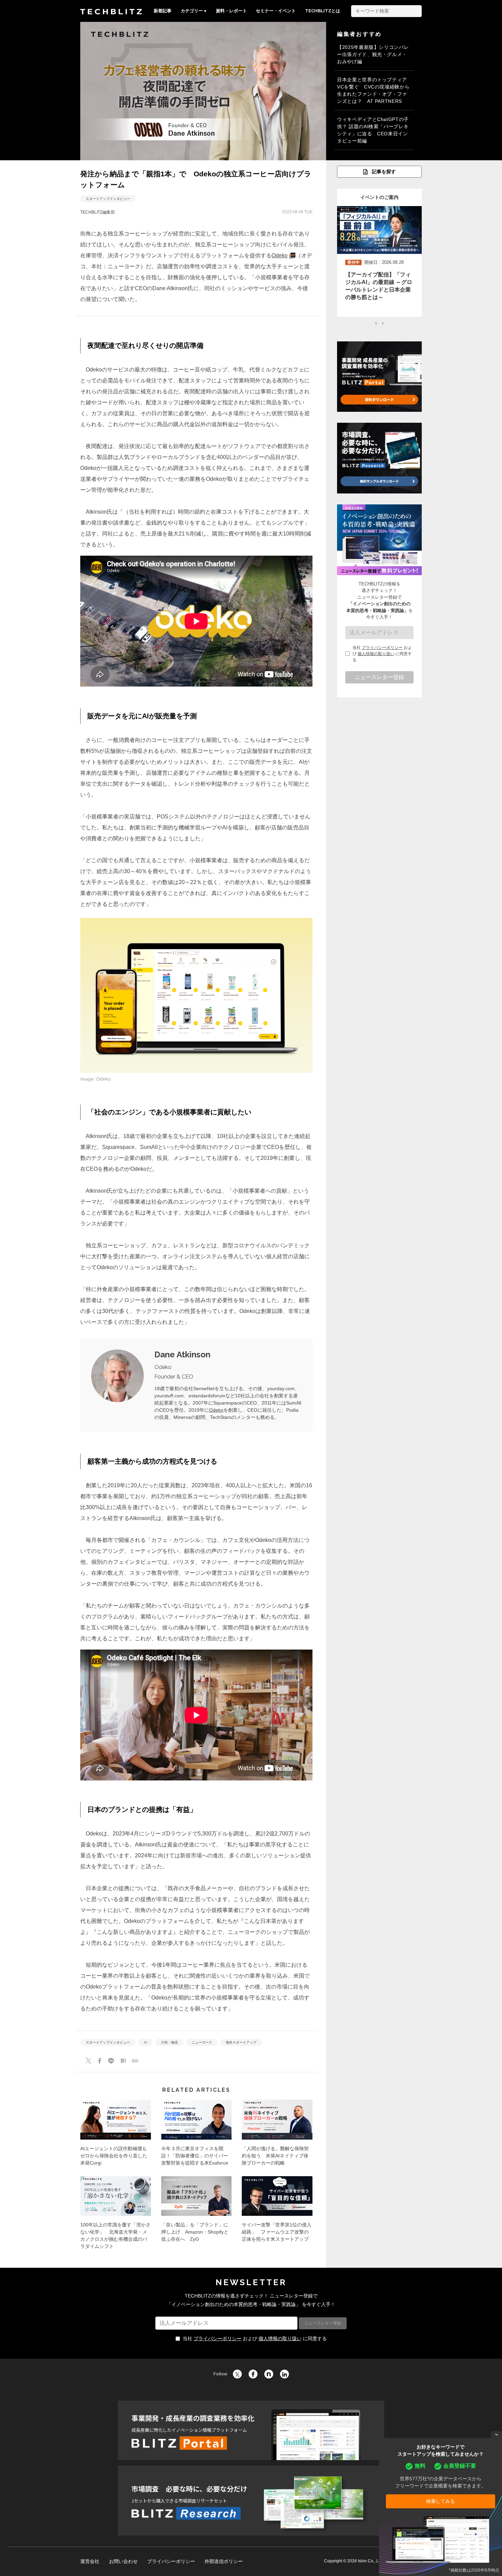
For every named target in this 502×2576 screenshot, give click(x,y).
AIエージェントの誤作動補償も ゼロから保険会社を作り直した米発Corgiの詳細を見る (116, 2135)
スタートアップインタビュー (108, 199)
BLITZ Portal (251, 2430)
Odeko (280, 255)
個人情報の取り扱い (376, 654)
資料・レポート (231, 11)
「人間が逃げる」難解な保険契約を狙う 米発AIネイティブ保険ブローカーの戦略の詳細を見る (277, 2135)
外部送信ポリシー (224, 2561)
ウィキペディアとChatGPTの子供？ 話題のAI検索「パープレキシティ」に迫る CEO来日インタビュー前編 (373, 130)
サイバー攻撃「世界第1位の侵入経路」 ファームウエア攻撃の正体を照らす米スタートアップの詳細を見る (277, 2215)
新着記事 (163, 11)
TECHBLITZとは (323, 11)
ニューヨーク (202, 2042)
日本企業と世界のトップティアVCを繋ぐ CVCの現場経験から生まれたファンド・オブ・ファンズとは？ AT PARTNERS (373, 90)
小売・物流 (169, 2042)
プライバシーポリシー (382, 648)
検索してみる (441, 2501)
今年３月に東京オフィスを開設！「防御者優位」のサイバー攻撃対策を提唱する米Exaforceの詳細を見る (197, 2135)
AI (145, 2042)
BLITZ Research (251, 2501)
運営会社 (90, 2561)
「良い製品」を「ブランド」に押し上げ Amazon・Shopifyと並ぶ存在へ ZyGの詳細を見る (197, 2215)
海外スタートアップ (241, 2042)
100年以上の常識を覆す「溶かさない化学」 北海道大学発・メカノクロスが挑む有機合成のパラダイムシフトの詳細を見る (116, 2215)
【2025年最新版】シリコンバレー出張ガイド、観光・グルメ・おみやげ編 (373, 54)
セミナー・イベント (276, 11)
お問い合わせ (123, 2561)
